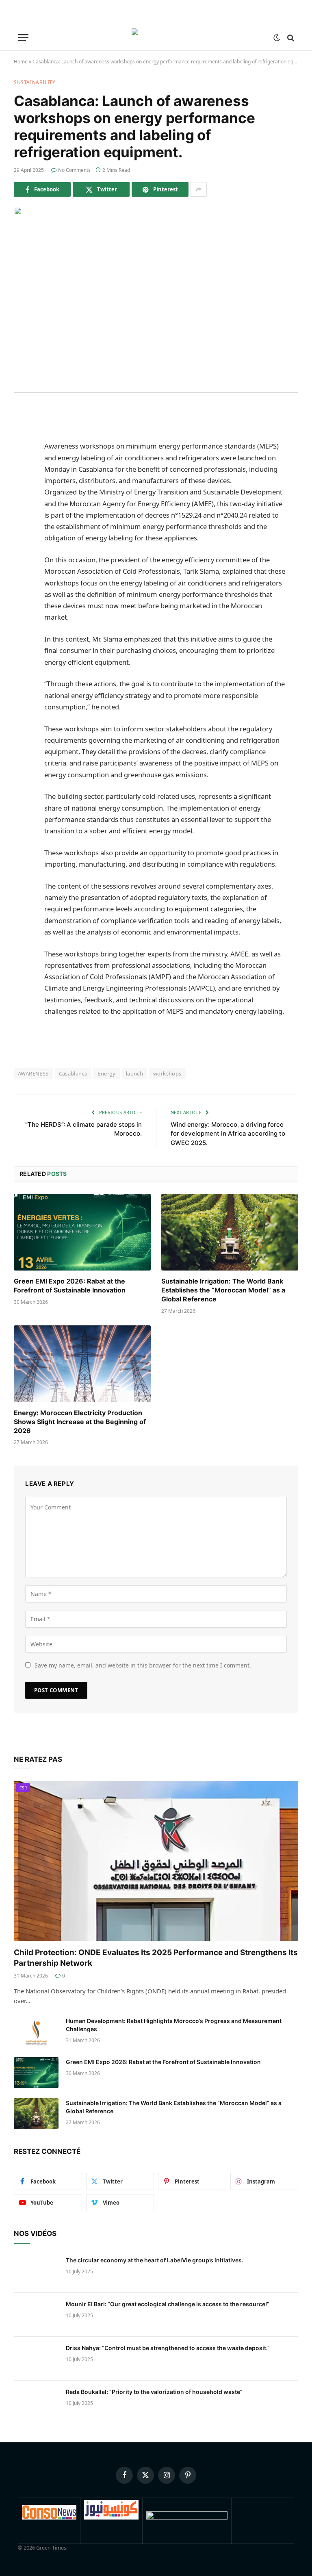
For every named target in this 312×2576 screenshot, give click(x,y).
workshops (167, 1073)
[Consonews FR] (49, 2517)
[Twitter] (22, 453)
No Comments (74, 170)
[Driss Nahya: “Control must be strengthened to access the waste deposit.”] (36, 2359)
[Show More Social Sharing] (199, 189)
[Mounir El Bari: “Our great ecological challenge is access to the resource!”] (36, 2315)
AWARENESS (33, 1073)
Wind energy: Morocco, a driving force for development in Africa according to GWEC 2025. (228, 1134)
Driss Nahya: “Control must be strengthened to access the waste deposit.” (168, 2348)
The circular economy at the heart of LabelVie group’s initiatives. (155, 2260)
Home (21, 62)
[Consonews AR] (111, 2517)
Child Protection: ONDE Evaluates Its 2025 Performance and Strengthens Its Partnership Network (156, 1958)
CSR (23, 1788)
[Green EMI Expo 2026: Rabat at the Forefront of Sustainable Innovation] (82, 1232)
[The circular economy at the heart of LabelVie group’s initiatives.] (36, 2271)
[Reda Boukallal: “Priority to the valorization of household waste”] (36, 2403)
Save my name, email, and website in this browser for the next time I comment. (143, 1665)
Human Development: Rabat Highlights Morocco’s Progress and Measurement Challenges (174, 2025)
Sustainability (35, 82)
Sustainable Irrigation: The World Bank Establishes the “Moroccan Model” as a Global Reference (223, 1290)
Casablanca (73, 1073)
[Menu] (23, 38)
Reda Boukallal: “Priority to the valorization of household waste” (154, 2392)
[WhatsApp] (22, 516)
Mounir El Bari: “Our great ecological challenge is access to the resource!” (168, 2304)
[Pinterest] (22, 495)
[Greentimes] (156, 38)
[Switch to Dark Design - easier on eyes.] (277, 38)
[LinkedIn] (22, 474)
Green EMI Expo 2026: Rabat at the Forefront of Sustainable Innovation (70, 1286)
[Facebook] (22, 433)
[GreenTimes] (187, 2517)
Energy (106, 1073)
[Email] (22, 536)
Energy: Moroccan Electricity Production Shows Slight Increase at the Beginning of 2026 (80, 1422)
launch (134, 1073)
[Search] (290, 38)
